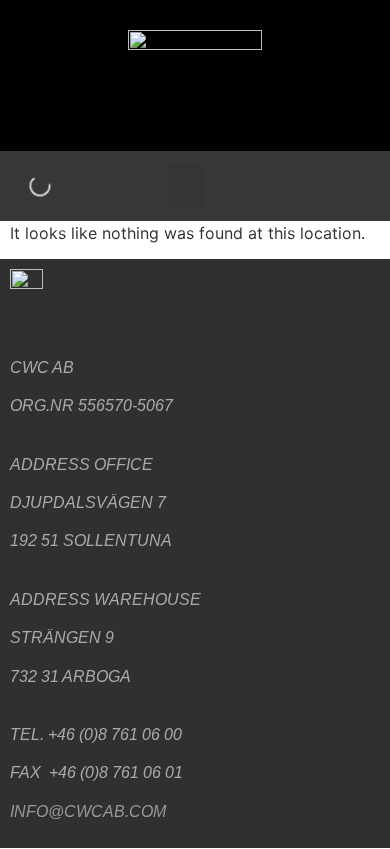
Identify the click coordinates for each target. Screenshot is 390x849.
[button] (186, 186)
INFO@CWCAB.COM (88, 811)
